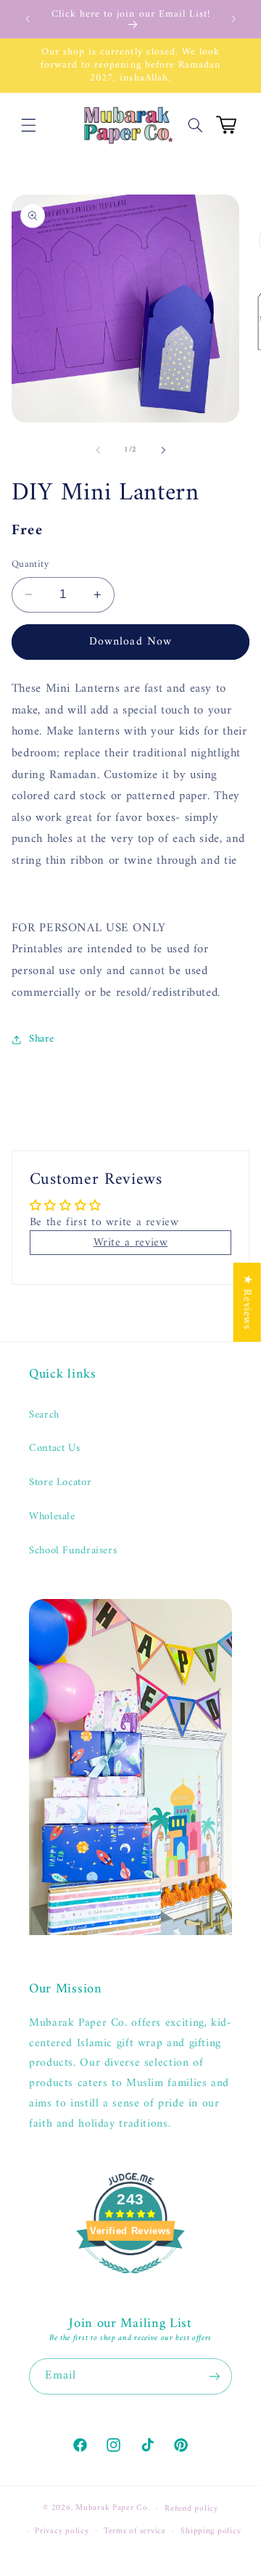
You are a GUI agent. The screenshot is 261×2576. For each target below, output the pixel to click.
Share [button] (42, 1039)
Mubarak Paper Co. (113, 2508)
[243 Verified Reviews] (130, 2282)
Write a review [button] (131, 1243)
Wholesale (52, 1516)
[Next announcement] (233, 19)
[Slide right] (163, 450)
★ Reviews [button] (247, 1302)
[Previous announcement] (28, 19)
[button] (29, 125)
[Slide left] (98, 450)
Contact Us (54, 1448)
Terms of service (135, 2531)
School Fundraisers (73, 1550)
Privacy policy (62, 2531)
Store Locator (60, 1482)
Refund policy (191, 2508)
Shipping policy (211, 2531)
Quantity (30, 565)
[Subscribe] (215, 2376)
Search (44, 1415)
